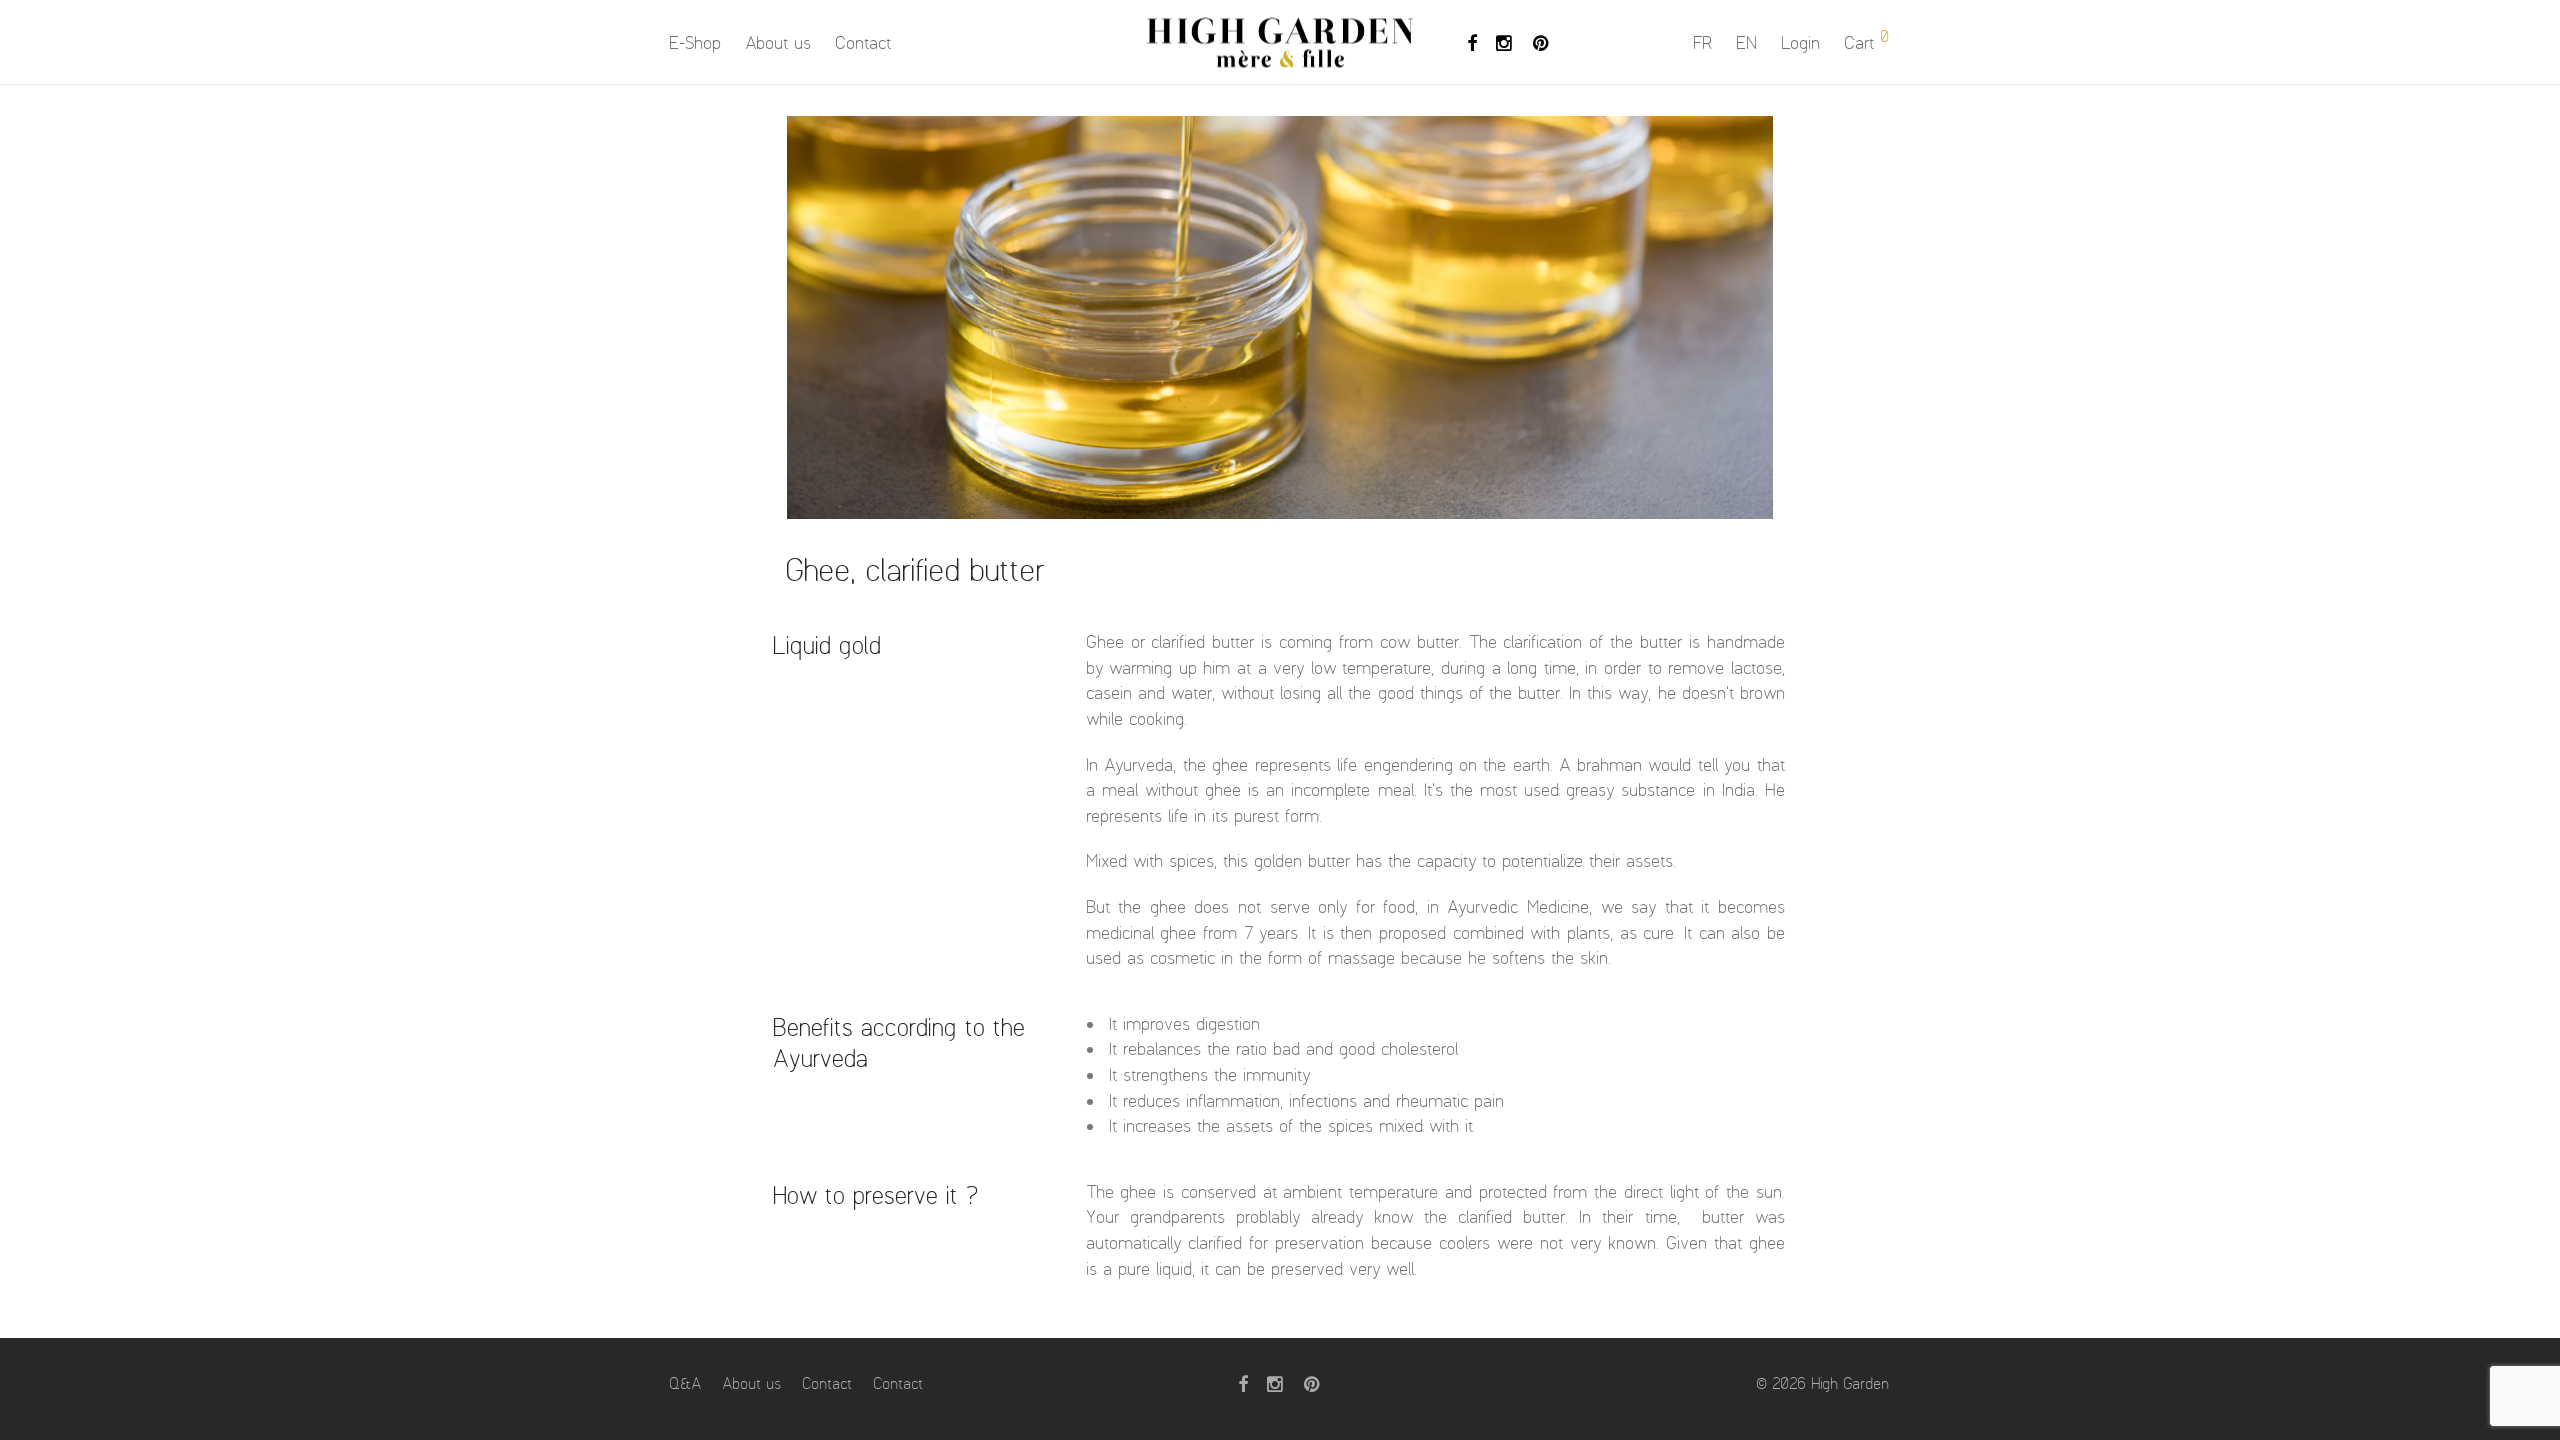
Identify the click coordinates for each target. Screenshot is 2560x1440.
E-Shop (696, 43)
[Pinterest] (1542, 41)
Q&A (686, 1383)
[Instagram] (1505, 41)
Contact (864, 43)
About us (779, 43)
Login (1801, 43)
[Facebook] (1472, 41)
